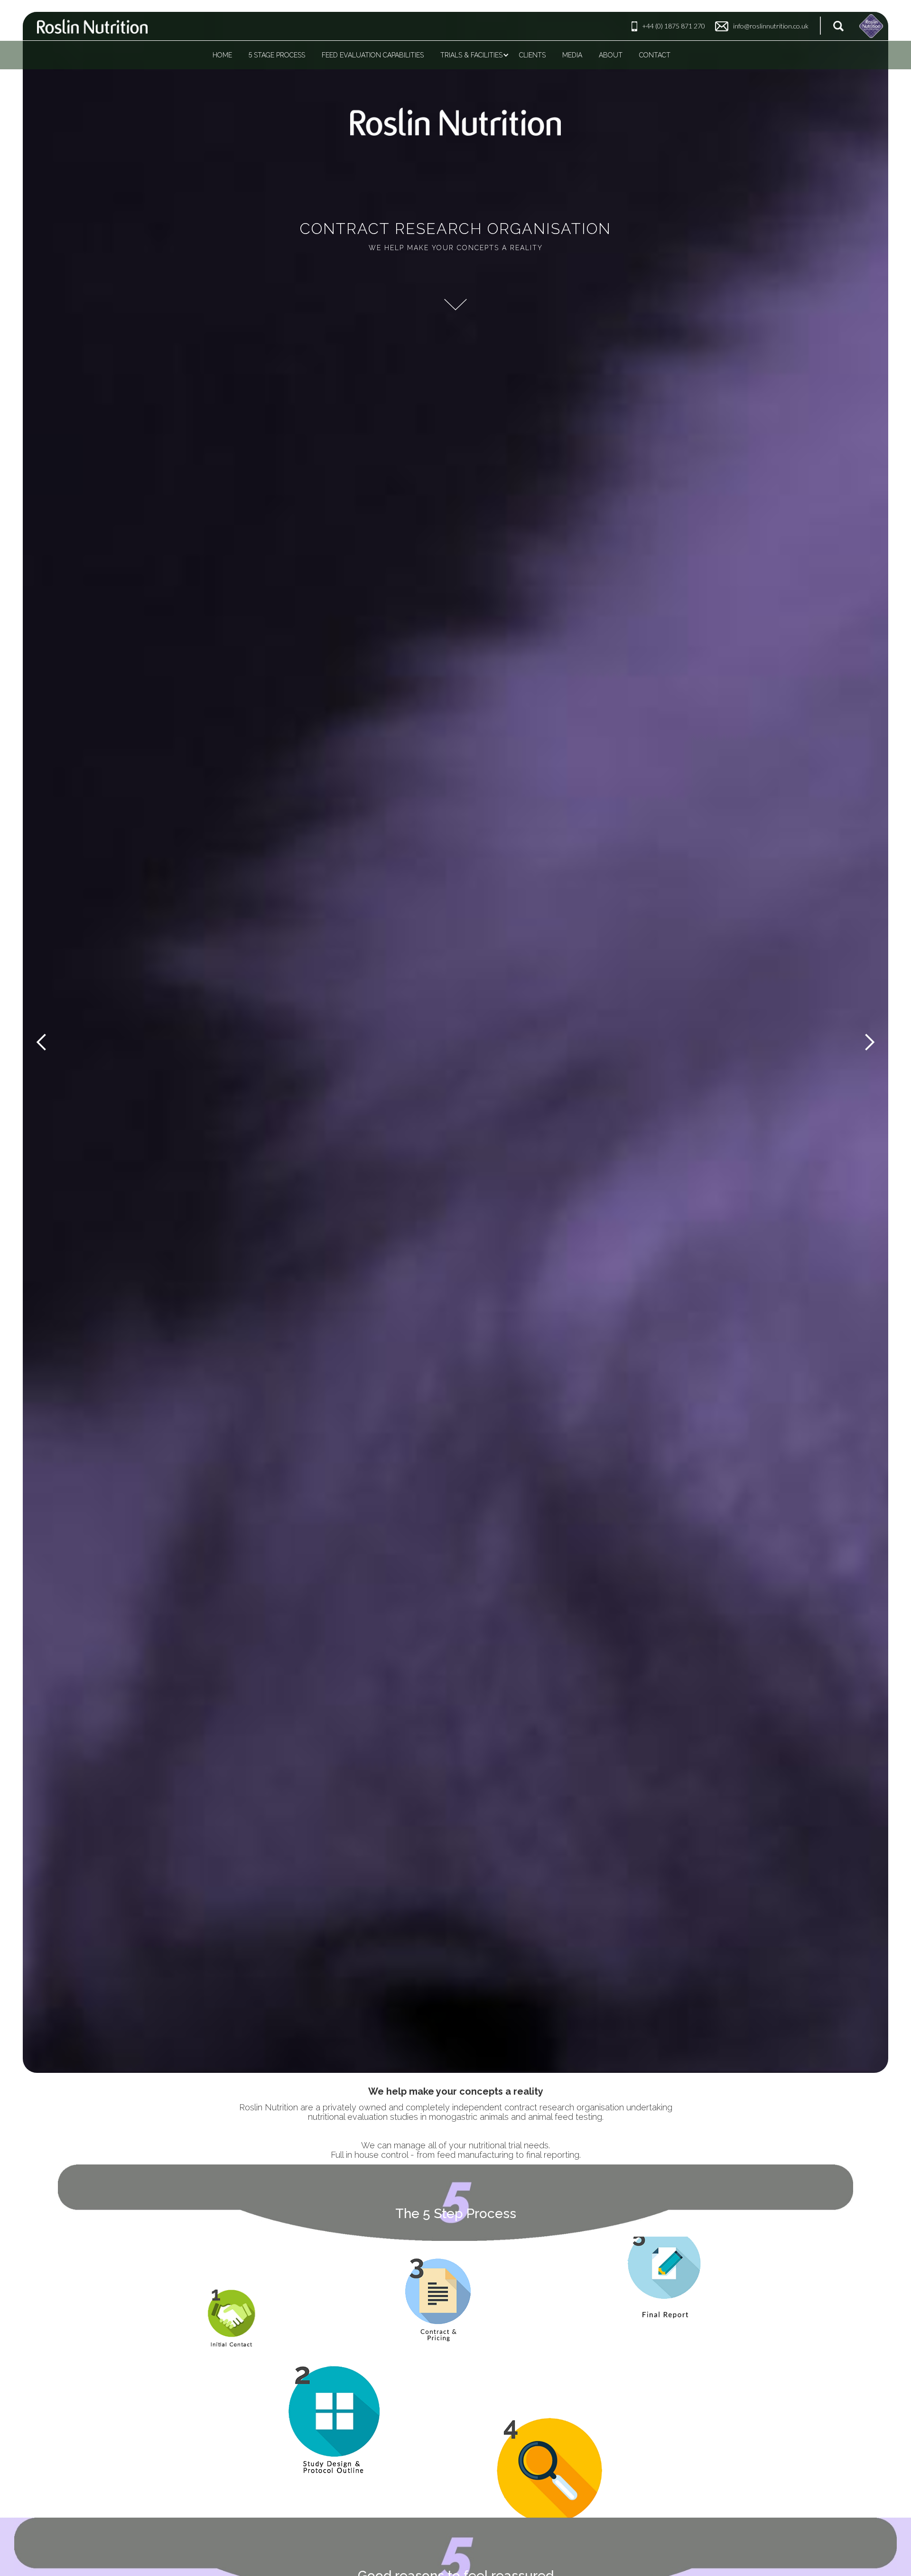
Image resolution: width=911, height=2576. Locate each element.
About (611, 55)
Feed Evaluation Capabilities (373, 55)
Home (222, 55)
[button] (42, 1042)
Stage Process (277, 55)
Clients (532, 55)
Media (572, 55)
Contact (655, 55)
